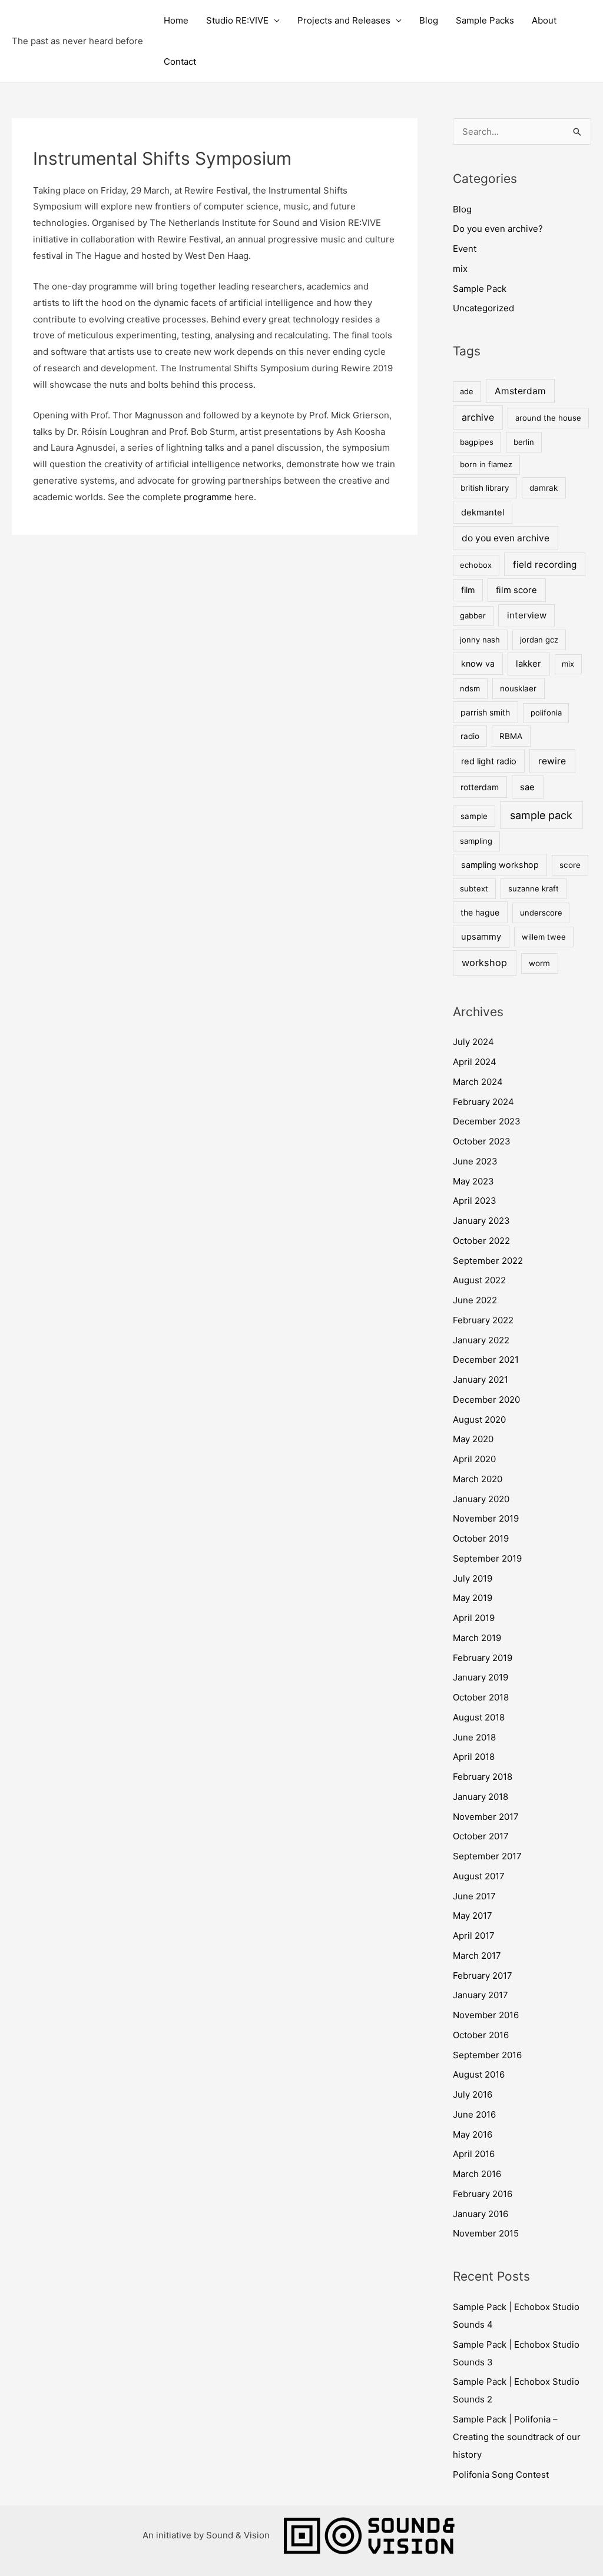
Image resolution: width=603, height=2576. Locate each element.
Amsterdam (520, 391)
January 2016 (481, 2214)
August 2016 (479, 2074)
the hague (480, 912)
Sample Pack (480, 289)
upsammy (481, 937)
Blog (429, 20)
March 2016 (477, 2174)
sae (527, 787)
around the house (548, 418)
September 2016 (487, 2055)
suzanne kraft (534, 888)
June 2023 (475, 1161)
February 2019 (483, 1658)
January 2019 (481, 1677)
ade (467, 391)
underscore (541, 913)
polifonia (546, 713)
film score (516, 590)
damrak (544, 488)
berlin (524, 442)
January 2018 (481, 1797)
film (468, 590)
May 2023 (473, 1181)
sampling (476, 841)
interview (527, 615)
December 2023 (487, 1121)
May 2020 (473, 1439)
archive (478, 417)
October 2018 (481, 1697)
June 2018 (474, 1737)
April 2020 (474, 1459)
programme (208, 497)
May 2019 (473, 1598)
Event (465, 249)
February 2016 (483, 2194)
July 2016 (473, 2094)
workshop (484, 963)
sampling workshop (500, 865)
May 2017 (473, 1916)
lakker (529, 664)
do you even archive (506, 538)
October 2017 (481, 1836)
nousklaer (518, 688)
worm (539, 963)
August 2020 (479, 1420)
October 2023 (482, 1141)
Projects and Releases (344, 20)
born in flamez (486, 464)
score (570, 865)
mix (460, 269)
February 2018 (483, 1777)
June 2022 (475, 1300)
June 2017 (474, 1896)
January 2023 (481, 1221)
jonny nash (480, 640)
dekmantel (483, 512)
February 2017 (483, 1976)
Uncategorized (483, 308)
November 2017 (486, 1817)
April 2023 (475, 1201)
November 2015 (486, 2233)
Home (176, 20)
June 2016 (474, 2114)
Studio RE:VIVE (237, 20)
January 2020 (481, 1499)
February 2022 (483, 1320)
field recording (545, 565)
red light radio (489, 761)
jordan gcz (539, 640)
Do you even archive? (498, 229)
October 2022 (481, 1241)
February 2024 (483, 1102)
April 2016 (474, 2154)
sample (474, 816)
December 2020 (486, 1400)
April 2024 (475, 1062)
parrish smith (485, 712)
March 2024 (478, 1082)
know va (478, 663)
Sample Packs (485, 20)
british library (485, 488)
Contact (180, 61)
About (544, 20)
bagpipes (477, 442)
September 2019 (487, 1558)
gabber (473, 615)
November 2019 (486, 1518)
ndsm (470, 688)
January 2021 (481, 1379)
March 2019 (477, 1638)
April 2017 (474, 1936)
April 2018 (474, 1757)
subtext (474, 888)
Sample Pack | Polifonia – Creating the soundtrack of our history (517, 2437)
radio (470, 736)
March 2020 (478, 1479)
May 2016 (473, 2134)
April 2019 (474, 1618)
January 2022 (481, 1340)
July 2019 (473, 1578)
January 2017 (481, 1995)
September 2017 (487, 1856)
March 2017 (477, 1956)
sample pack (541, 815)
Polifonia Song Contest (501, 2475)
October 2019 (481, 1538)
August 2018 (479, 1717)
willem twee (544, 937)
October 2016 (481, 2035)
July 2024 (473, 1042)
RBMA (511, 736)
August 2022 (479, 1280)
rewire (552, 761)
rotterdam (480, 787)
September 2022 (488, 1261)
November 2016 (486, 2015)
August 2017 (479, 1876)
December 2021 (486, 1359)
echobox (476, 565)
